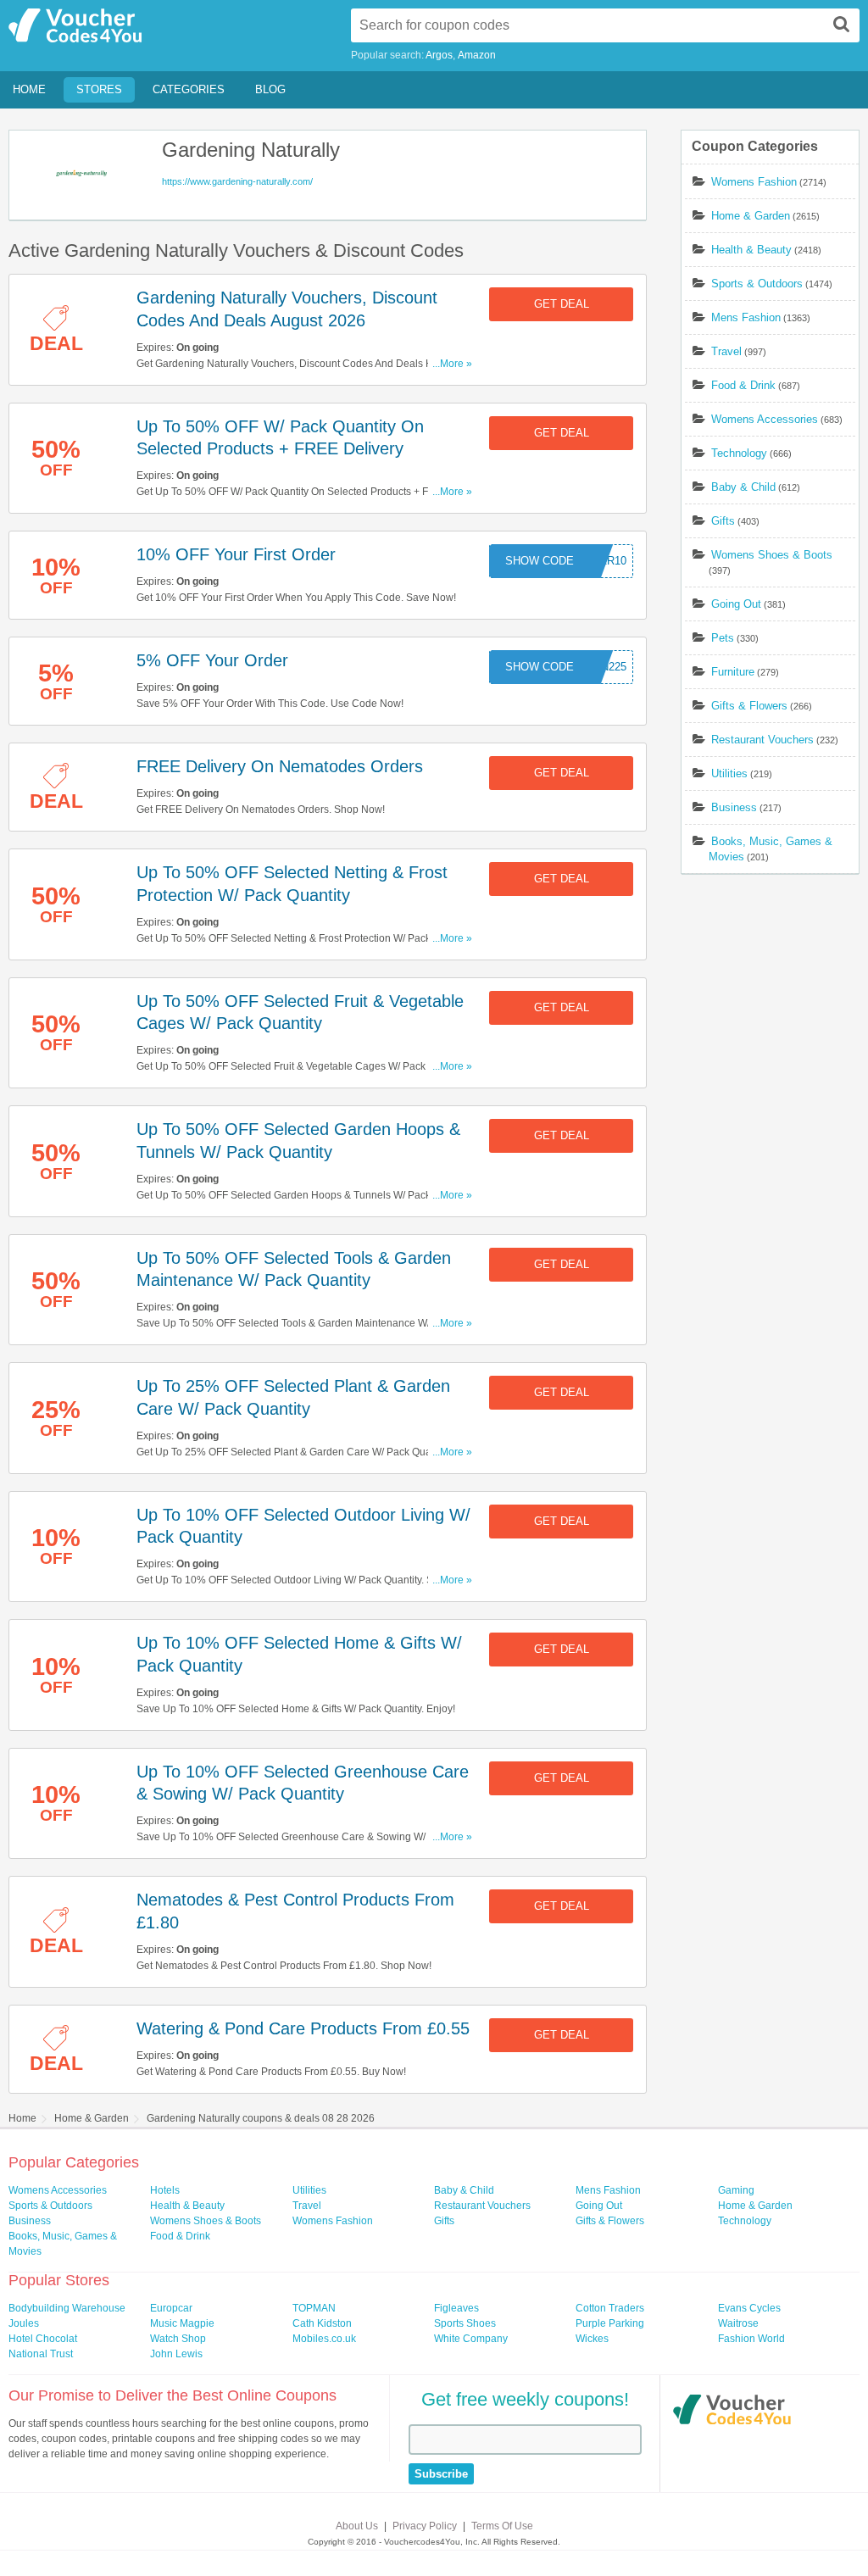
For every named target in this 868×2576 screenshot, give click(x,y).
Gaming (736, 2190)
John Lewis (176, 2354)
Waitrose (738, 2323)
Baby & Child (743, 487)
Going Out (736, 604)
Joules (24, 2323)
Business (734, 807)
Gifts (723, 521)
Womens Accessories (765, 419)
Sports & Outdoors (757, 284)
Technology (739, 453)
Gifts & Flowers (749, 706)
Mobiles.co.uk (324, 2339)
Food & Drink (743, 385)
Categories (189, 89)
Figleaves (456, 2308)
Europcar (171, 2308)
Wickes (592, 2339)
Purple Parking (610, 2323)
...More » (452, 364)
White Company (471, 2339)
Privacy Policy (425, 2526)
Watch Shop (178, 2339)
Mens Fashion (746, 317)
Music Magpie (182, 2323)
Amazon (477, 55)
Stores (99, 89)
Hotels (165, 2190)
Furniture (733, 672)
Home (29, 89)
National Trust (41, 2354)
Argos (439, 55)
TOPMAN (314, 2308)
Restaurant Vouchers (762, 740)
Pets (723, 638)
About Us (357, 2526)
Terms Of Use (502, 2526)
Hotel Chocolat (43, 2339)
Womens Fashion (754, 182)
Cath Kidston (322, 2323)
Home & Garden (751, 216)
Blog (270, 89)
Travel (726, 351)
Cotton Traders (610, 2308)
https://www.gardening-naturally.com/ (237, 181)
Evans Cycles (749, 2308)
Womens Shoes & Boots (772, 555)
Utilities (729, 773)
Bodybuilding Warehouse (67, 2308)
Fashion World (751, 2339)
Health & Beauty (751, 250)
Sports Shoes (465, 2323)
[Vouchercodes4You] (732, 2412)
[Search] (842, 24)
